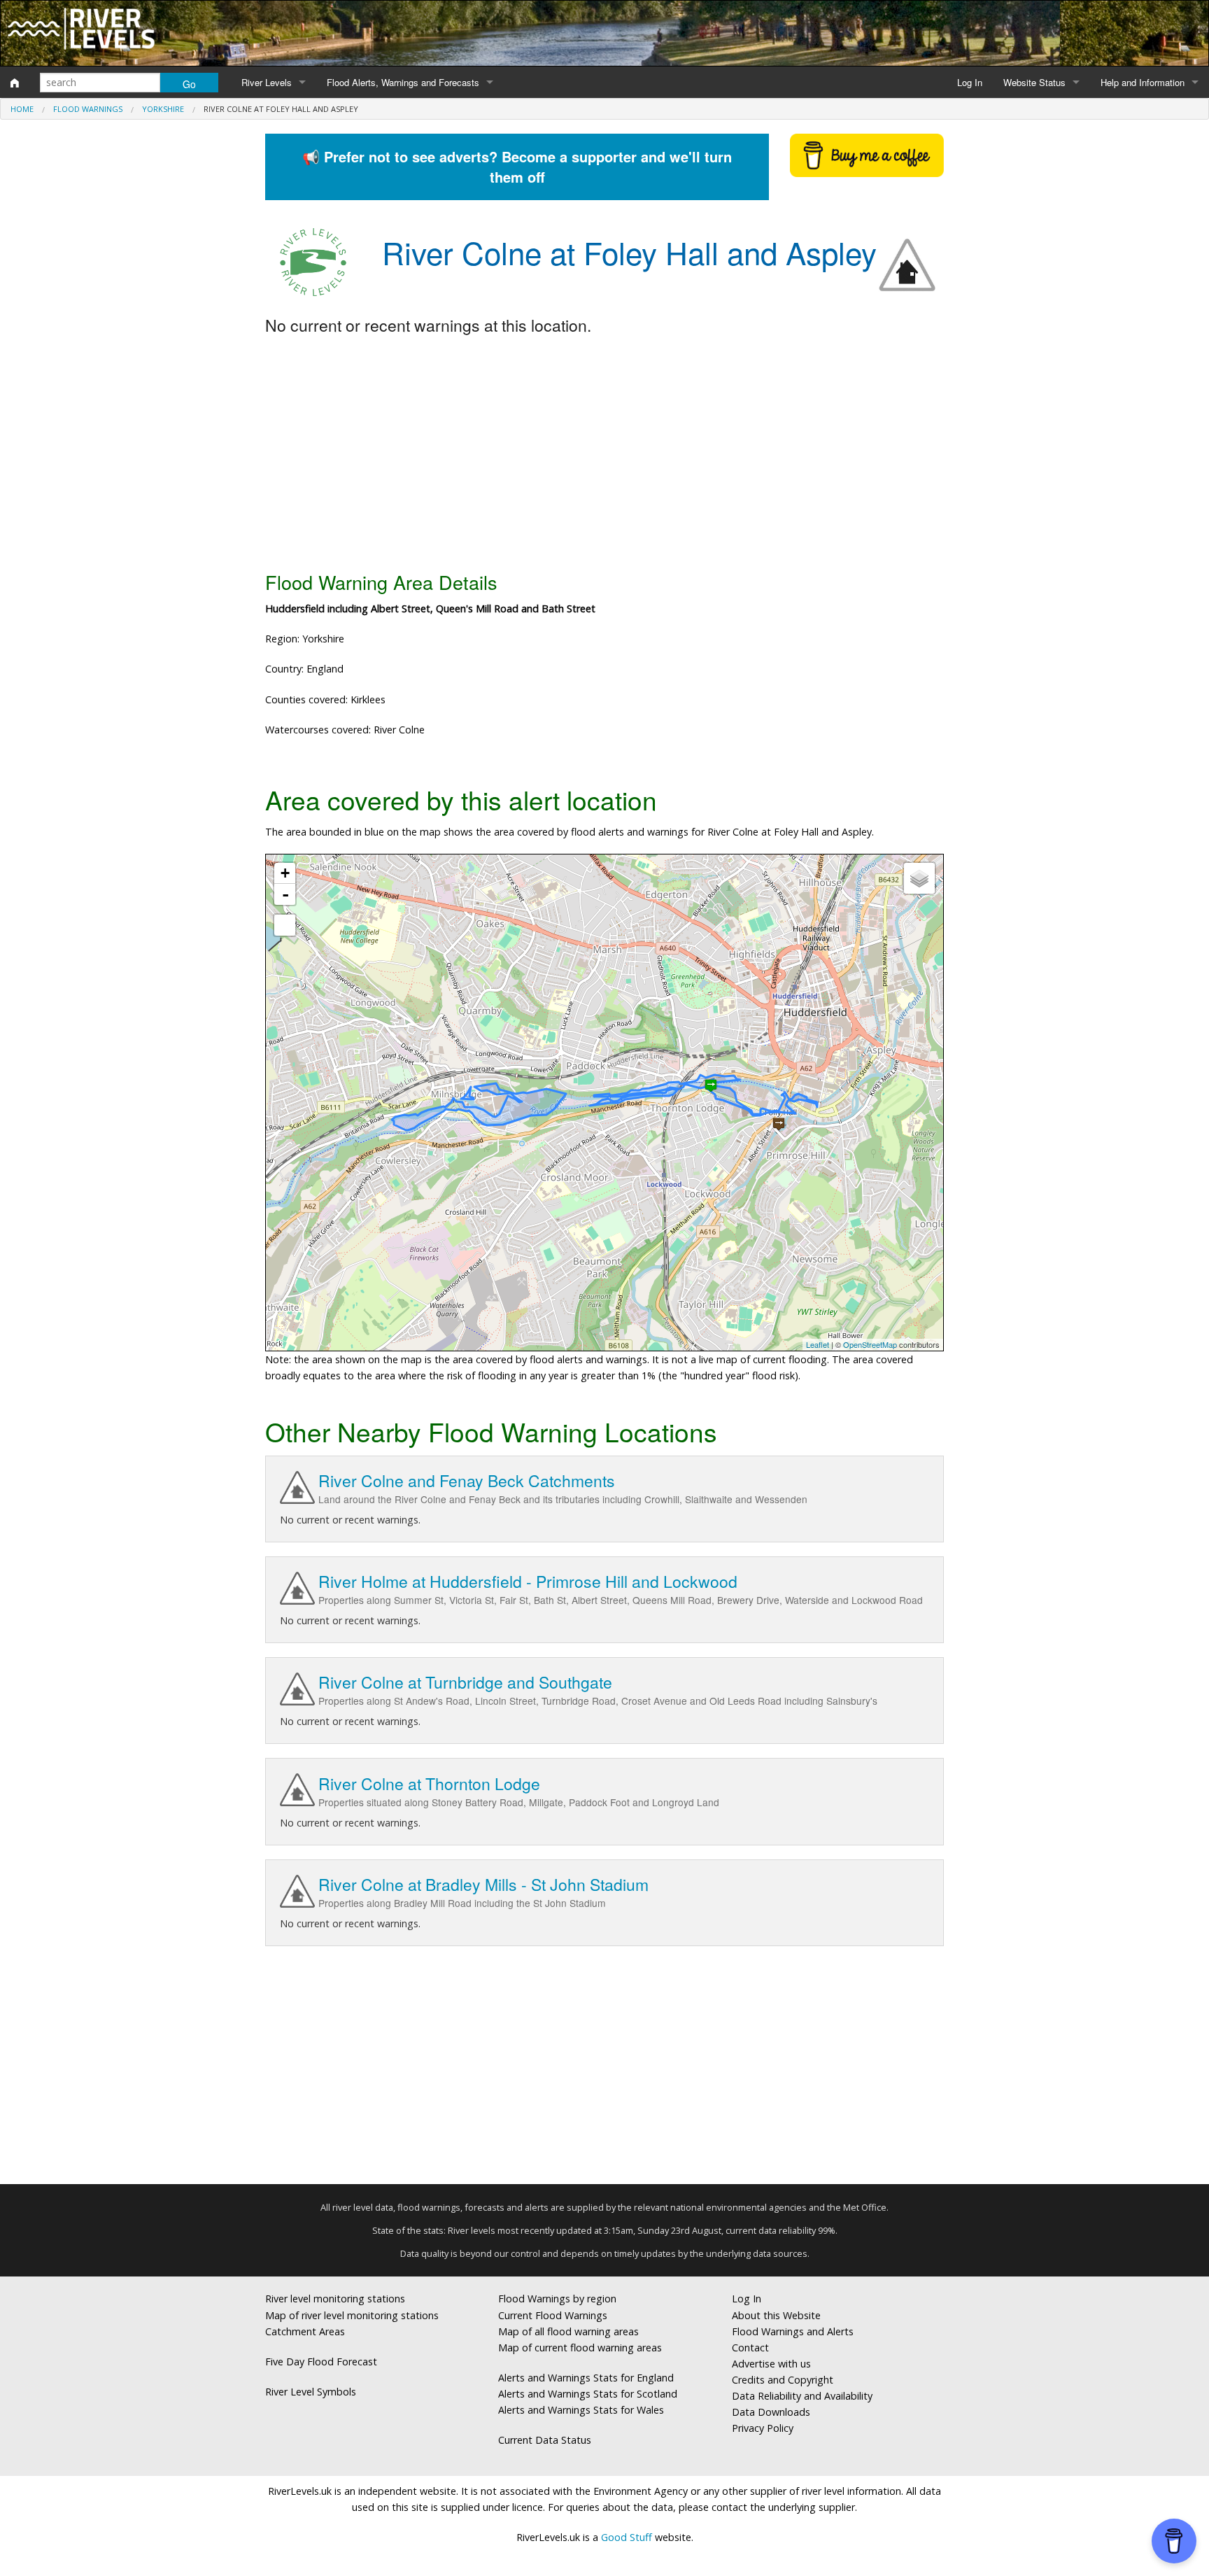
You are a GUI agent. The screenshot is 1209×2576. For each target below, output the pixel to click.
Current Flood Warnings (553, 2315)
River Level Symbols (311, 2392)
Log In (970, 82)
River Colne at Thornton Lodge (429, 1783)
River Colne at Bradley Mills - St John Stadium (483, 1884)
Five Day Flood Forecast (321, 2362)
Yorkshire (163, 109)
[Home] (15, 83)
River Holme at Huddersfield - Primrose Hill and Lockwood (528, 1581)
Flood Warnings (88, 109)
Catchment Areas (305, 2331)
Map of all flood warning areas (568, 2331)
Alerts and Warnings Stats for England (586, 2378)
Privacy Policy (763, 2428)
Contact (750, 2348)
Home (22, 109)
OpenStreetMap (870, 1344)
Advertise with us (771, 2364)
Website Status (1034, 82)
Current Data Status (545, 2440)
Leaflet (818, 1344)
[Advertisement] (604, 454)
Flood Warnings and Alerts (793, 2331)
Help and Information (1143, 82)
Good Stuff (627, 2537)
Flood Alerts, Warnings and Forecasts (403, 82)
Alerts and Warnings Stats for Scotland (588, 2394)
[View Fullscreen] (285, 925)
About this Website (776, 2315)
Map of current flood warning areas (580, 2348)
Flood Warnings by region (557, 2299)
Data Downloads (771, 2412)
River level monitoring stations (335, 2299)
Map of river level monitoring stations (352, 2315)
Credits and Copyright (783, 2380)
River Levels (267, 82)
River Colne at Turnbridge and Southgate (465, 1682)
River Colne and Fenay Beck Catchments (467, 1480)
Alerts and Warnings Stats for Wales (581, 2410)
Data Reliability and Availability (802, 2396)
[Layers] (919, 878)
